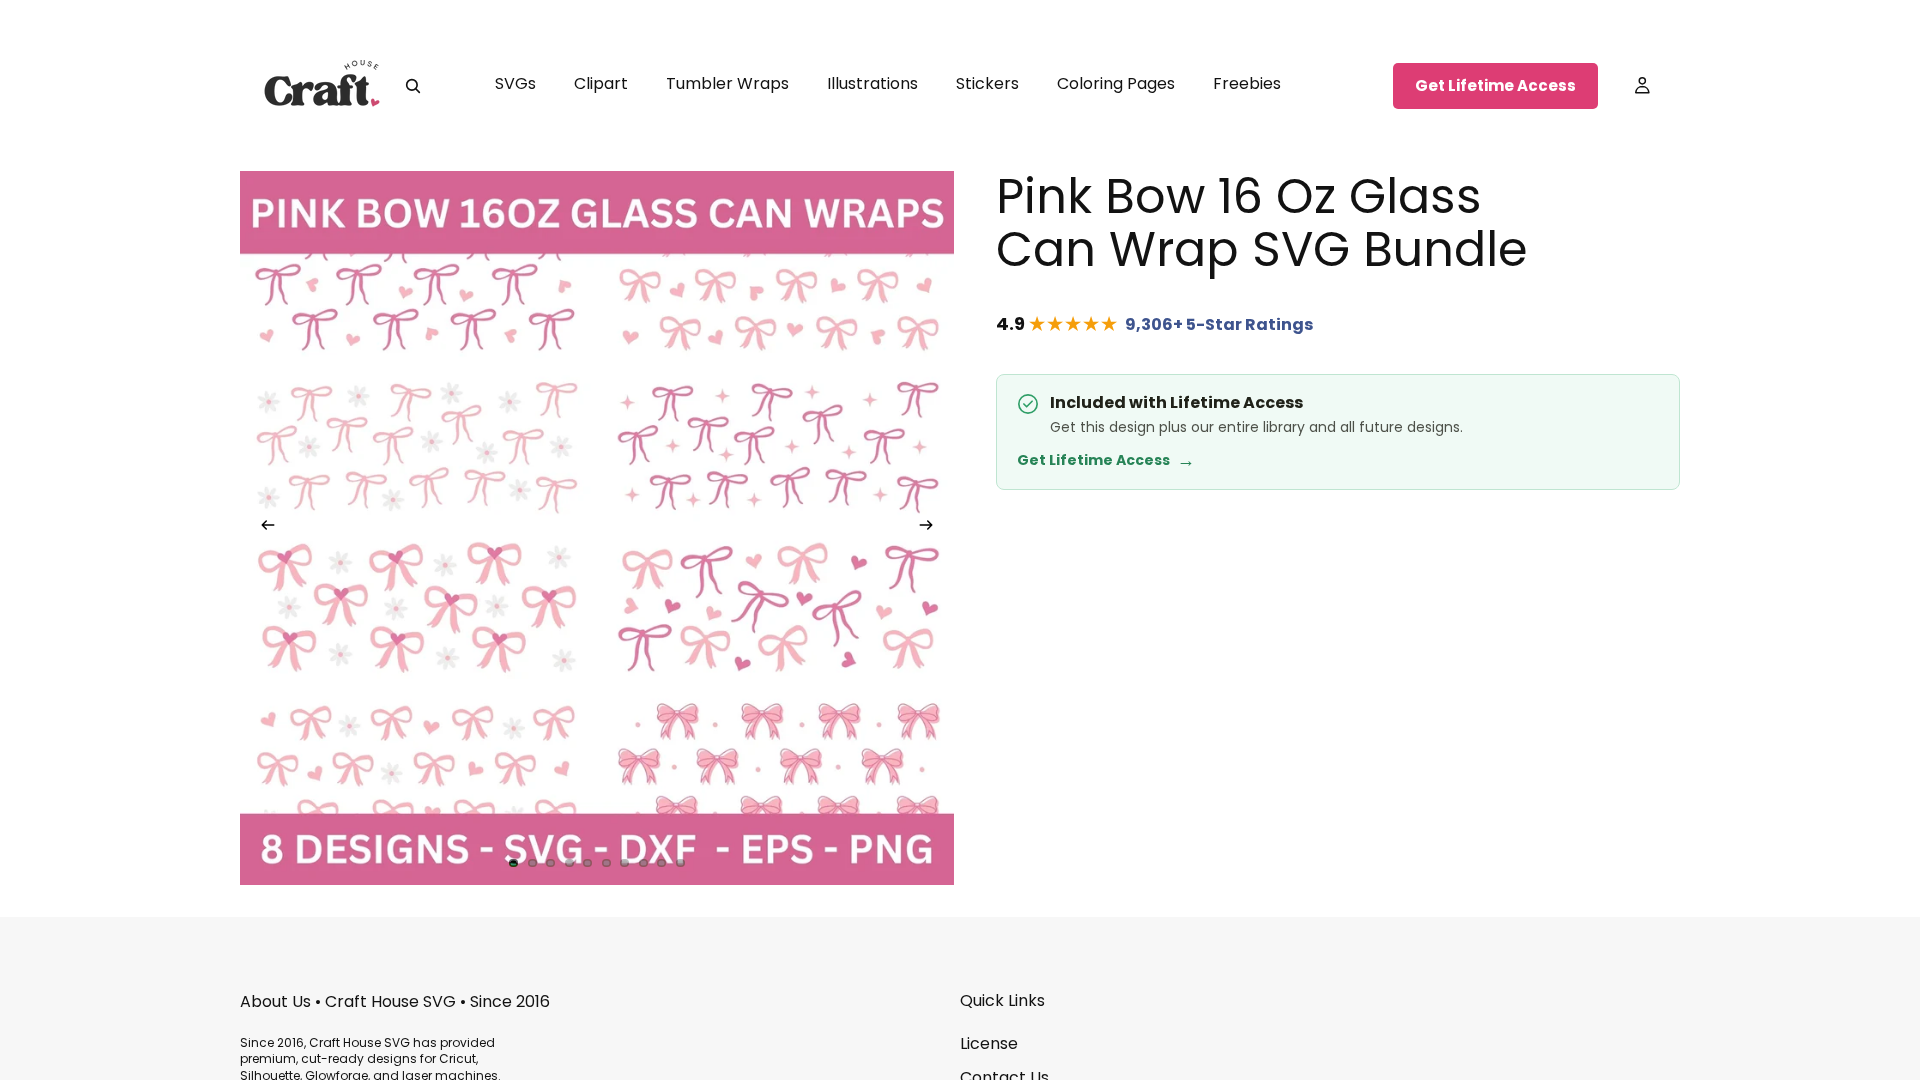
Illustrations (872, 83)
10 (681, 863)
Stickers (987, 83)
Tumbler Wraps (727, 83)
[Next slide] (932, 528)
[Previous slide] (262, 528)
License (989, 1043)
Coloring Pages (1116, 83)
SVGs (515, 83)
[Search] (413, 86)
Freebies (1247, 83)
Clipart (601, 83)
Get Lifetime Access (1495, 85)
